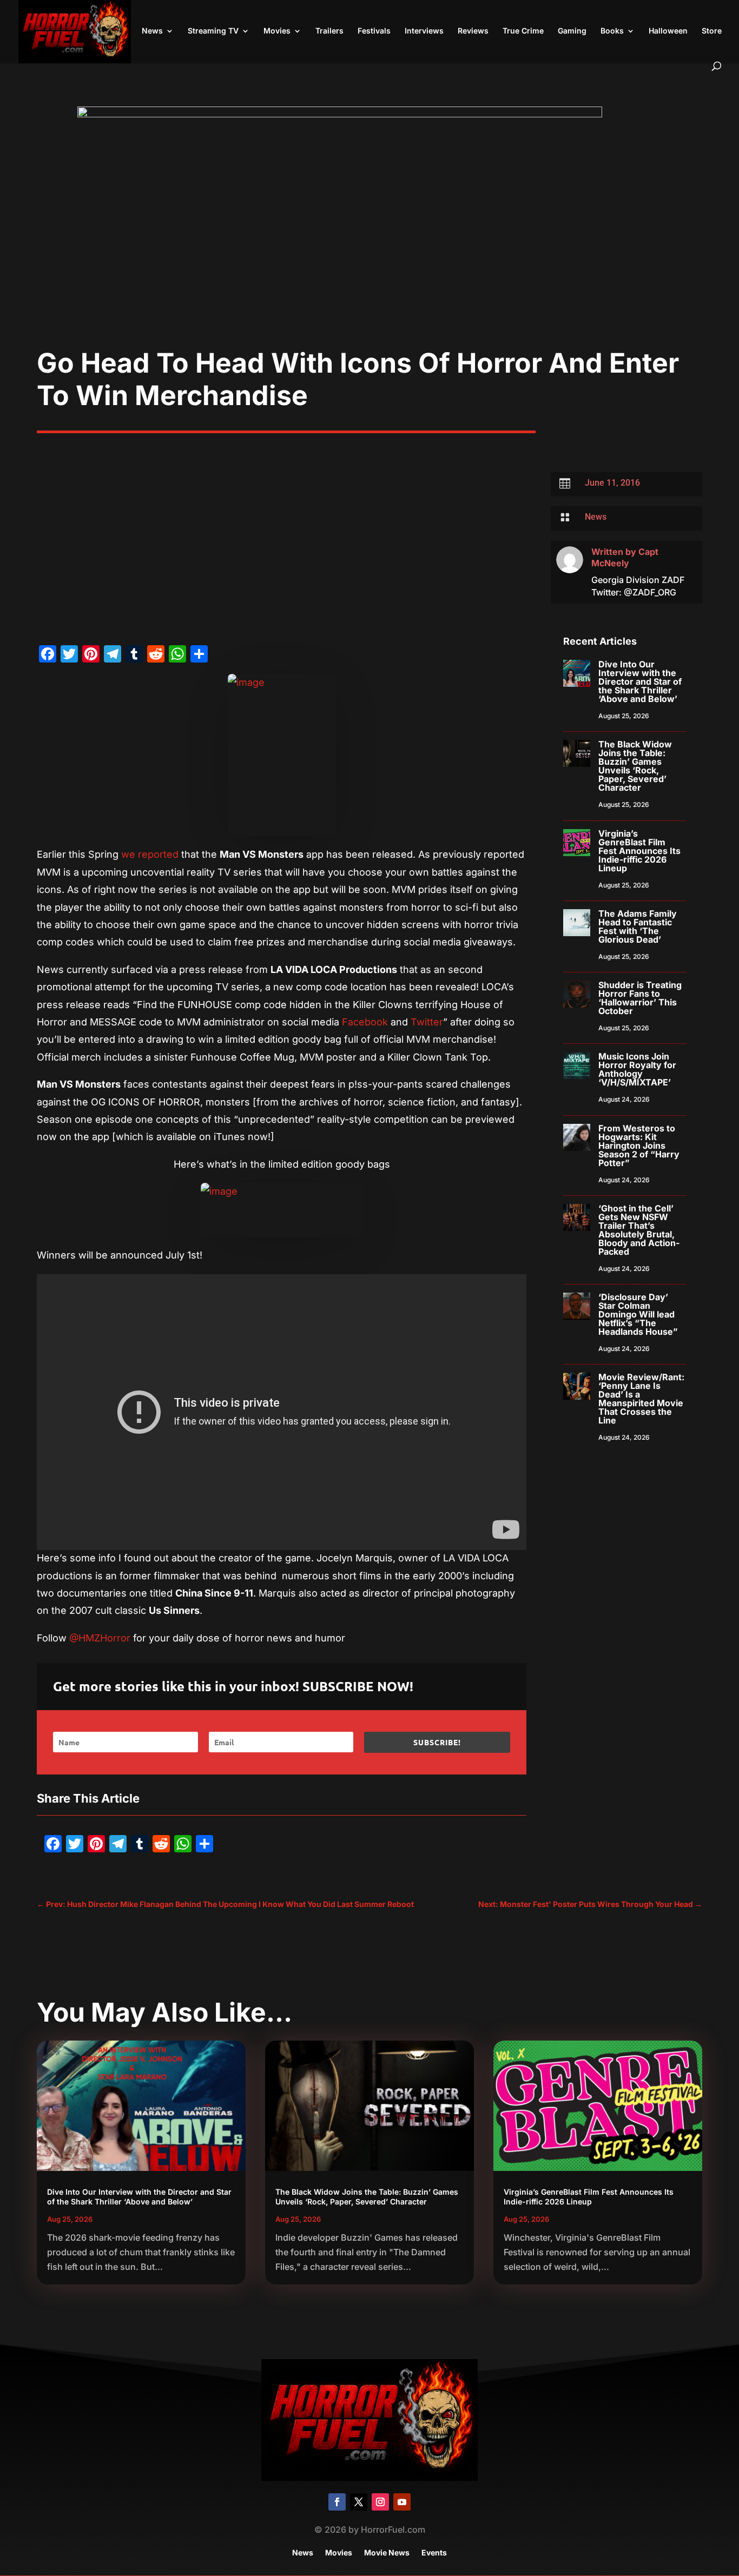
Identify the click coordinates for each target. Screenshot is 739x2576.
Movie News (387, 2553)
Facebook (365, 1022)
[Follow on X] (359, 2502)
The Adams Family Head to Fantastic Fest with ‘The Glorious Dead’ (638, 926)
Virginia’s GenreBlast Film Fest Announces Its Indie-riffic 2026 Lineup (639, 851)
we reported (150, 854)
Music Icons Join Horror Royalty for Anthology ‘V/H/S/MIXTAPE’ (637, 1069)
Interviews (424, 31)
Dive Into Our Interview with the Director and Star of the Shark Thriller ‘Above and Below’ (640, 681)
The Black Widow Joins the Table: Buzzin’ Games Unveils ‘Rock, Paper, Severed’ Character (635, 766)
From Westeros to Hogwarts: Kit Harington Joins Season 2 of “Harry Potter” (639, 1145)
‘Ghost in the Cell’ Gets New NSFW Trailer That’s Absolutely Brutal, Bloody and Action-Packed (639, 1230)
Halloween (668, 31)
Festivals (374, 31)
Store (712, 31)
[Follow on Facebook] (337, 2502)
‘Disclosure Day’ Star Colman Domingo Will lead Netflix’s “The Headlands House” (638, 1314)
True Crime (523, 31)
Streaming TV (213, 31)
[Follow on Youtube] (402, 2502)
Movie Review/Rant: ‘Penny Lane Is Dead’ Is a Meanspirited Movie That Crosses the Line (641, 1399)
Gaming (572, 31)
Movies (277, 31)
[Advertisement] (369, 266)
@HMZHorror (100, 1638)
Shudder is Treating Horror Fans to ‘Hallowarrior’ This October (640, 998)
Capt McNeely (625, 557)
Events (434, 2553)
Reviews (473, 31)
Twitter (427, 1022)
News (152, 31)
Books (612, 31)
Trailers (329, 31)
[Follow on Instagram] (380, 2502)
